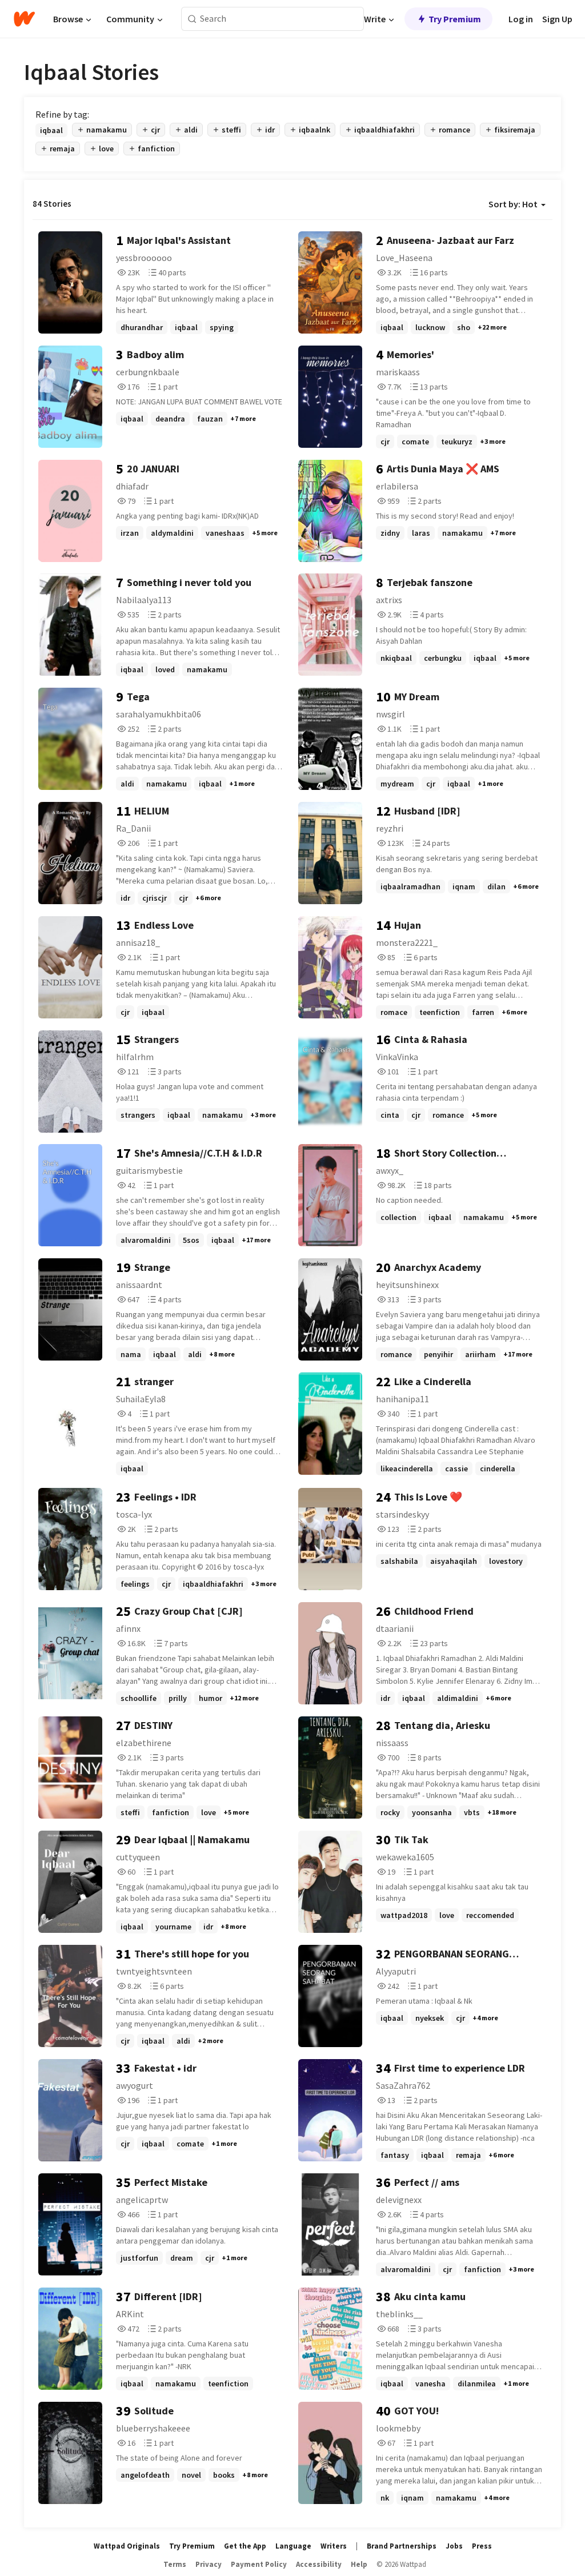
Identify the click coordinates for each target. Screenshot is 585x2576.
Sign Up (557, 19)
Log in (521, 19)
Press (482, 2546)
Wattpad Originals (127, 2546)
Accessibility (319, 2564)
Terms (175, 2564)
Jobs (454, 2546)
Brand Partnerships (402, 2546)
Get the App (245, 2546)
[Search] (192, 19)
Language (293, 2546)
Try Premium (455, 19)
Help (359, 2564)
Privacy (209, 2564)
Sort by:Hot (513, 204)
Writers (334, 2546)
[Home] (24, 19)
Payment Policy (259, 2564)
